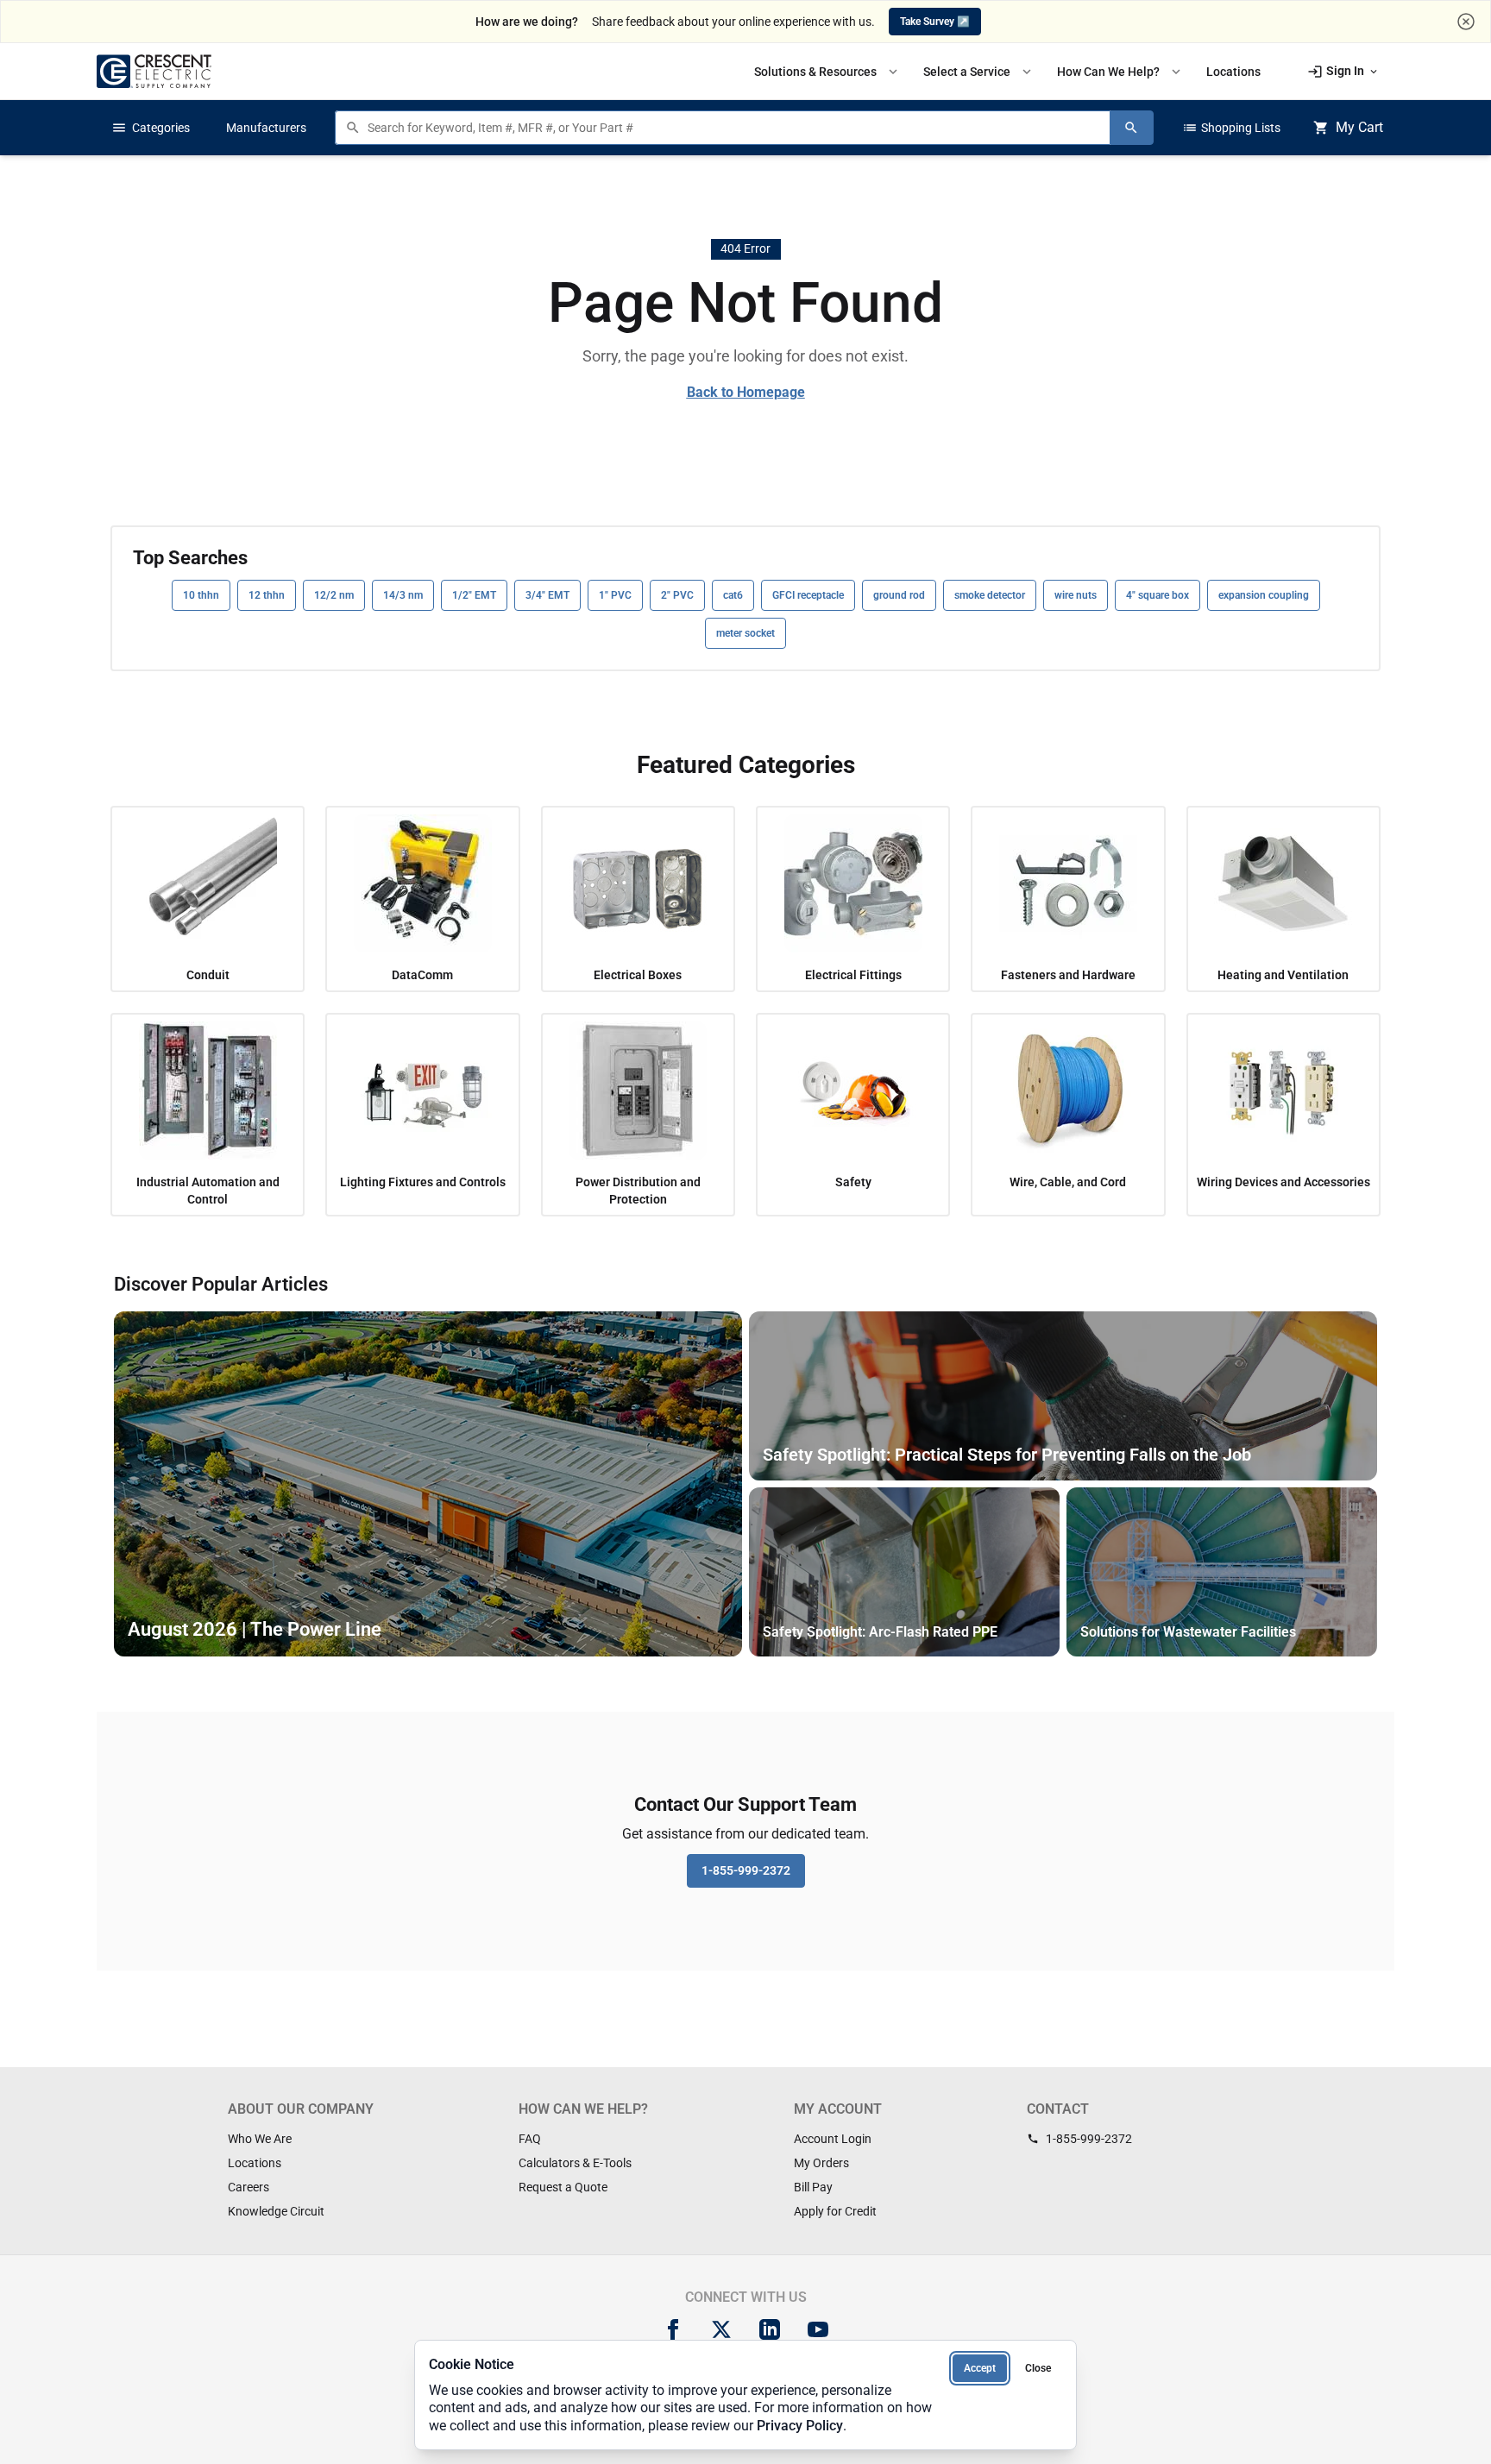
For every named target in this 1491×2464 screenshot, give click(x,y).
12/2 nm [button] (334, 595)
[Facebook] (673, 2329)
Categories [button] (151, 128)
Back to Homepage (746, 392)
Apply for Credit (835, 2211)
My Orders (821, 2163)
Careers (248, 2187)
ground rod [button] (899, 595)
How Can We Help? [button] (1120, 72)
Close (1038, 2368)
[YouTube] (818, 2329)
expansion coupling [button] (1264, 595)
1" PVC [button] (615, 595)
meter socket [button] (745, 633)
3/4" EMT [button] (547, 595)
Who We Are (260, 2139)
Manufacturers (266, 128)
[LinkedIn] (770, 2329)
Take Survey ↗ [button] (935, 22)
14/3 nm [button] (403, 595)
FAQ (530, 2139)
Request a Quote (563, 2187)
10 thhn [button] (201, 595)
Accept (980, 2368)
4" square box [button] (1158, 595)
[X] (721, 2329)
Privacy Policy (800, 2426)
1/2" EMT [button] (474, 595)
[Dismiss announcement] (1466, 22)
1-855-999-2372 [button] (746, 1870)
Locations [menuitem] (1233, 72)
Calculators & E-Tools (575, 2163)
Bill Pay (813, 2187)
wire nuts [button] (1076, 595)
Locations (255, 2163)
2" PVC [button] (677, 595)
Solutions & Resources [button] (827, 72)
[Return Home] (154, 71)
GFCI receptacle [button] (808, 595)
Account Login (833, 2139)
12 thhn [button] (267, 595)
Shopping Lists (1231, 128)
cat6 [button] (733, 595)
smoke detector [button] (990, 595)
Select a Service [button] (979, 72)
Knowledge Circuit (276, 2211)
